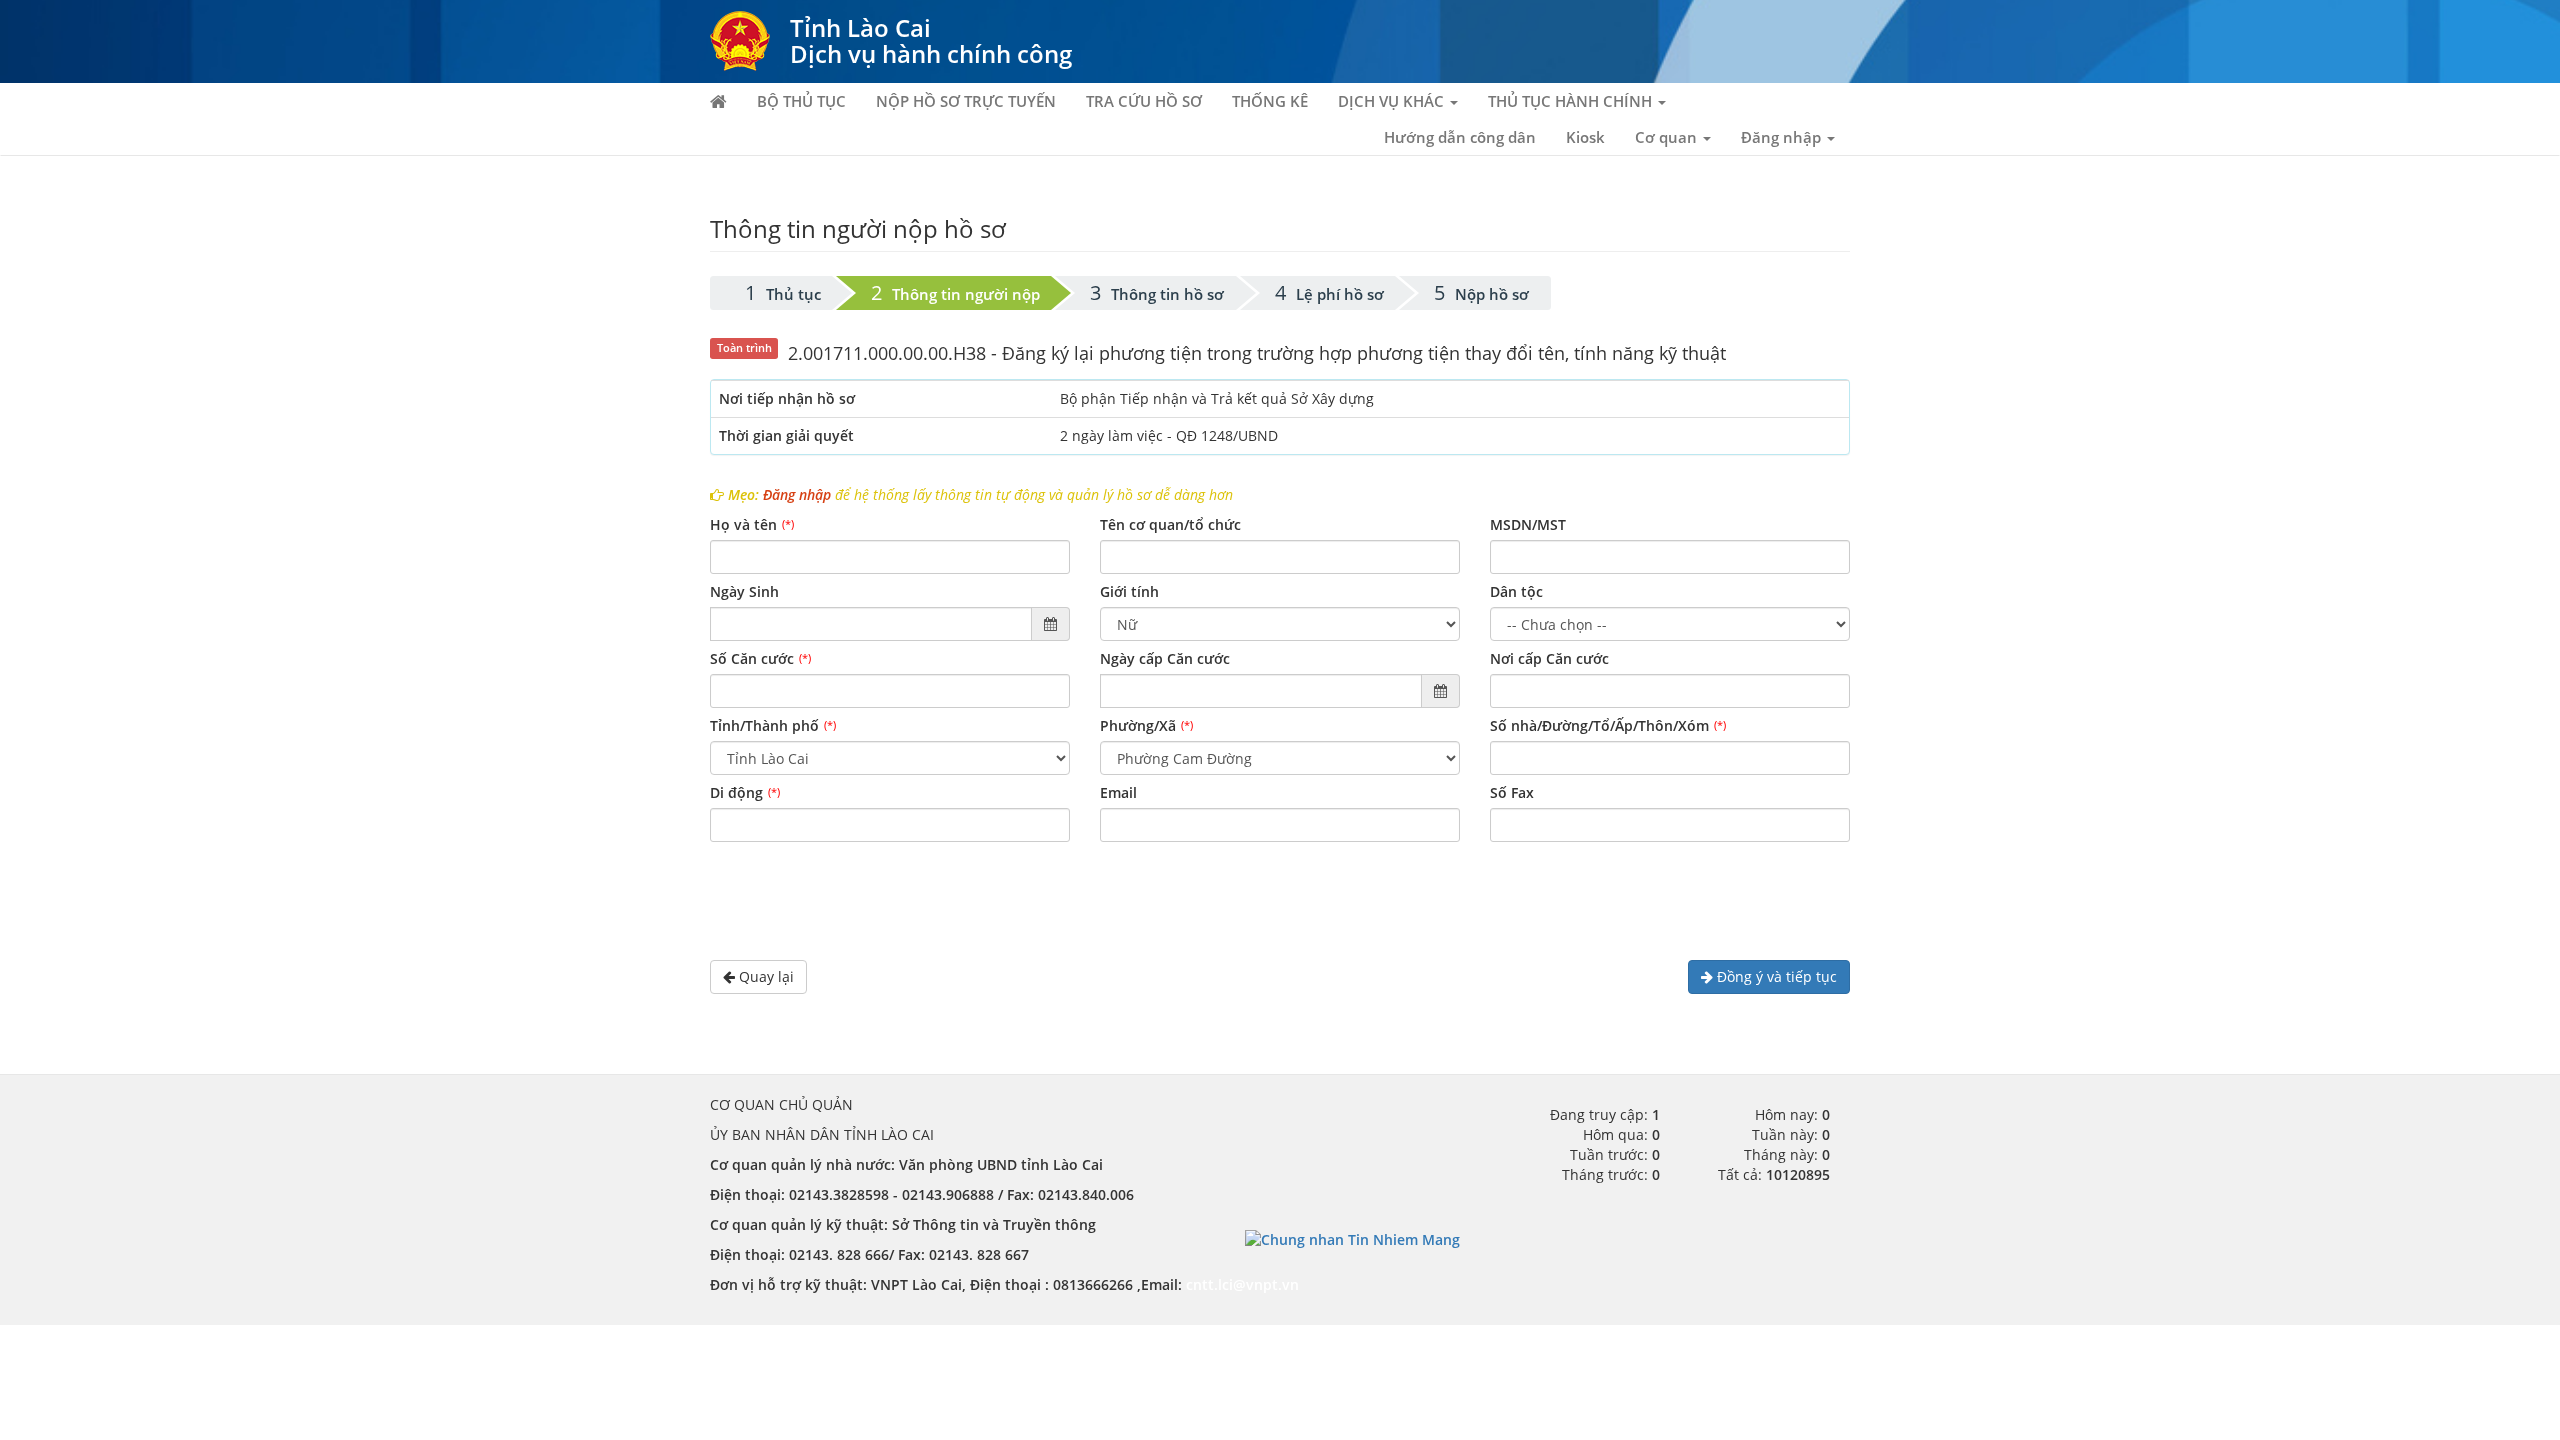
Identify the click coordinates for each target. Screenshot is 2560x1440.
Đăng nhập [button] (1783, 137)
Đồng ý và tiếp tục (1775, 976)
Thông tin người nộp (966, 294)
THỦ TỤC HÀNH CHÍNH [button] (1572, 101)
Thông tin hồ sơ (1167, 294)
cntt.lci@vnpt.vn (1242, 1284)
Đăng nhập (797, 494)
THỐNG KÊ (1270, 101)
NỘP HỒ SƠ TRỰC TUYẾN (966, 101)
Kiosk (1585, 137)
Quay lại (764, 976)
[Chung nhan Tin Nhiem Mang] (1352, 1238)
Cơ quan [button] (1668, 137)
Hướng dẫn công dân (1460, 137)
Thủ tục (793, 294)
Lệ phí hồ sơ (1340, 294)
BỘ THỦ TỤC (801, 101)
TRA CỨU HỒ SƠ (1144, 101)
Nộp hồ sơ (1492, 294)
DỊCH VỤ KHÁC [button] (1393, 101)
